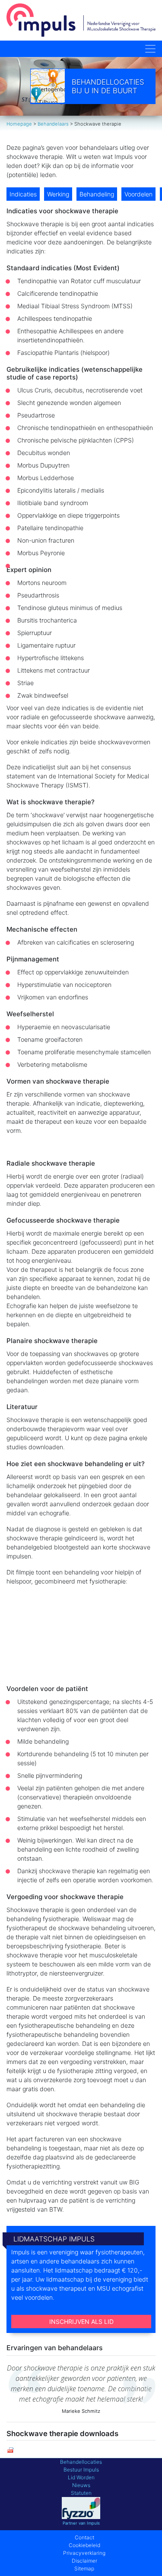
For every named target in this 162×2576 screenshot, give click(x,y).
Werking (58, 194)
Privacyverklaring (84, 2553)
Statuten (81, 2493)
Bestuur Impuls (81, 2470)
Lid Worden (81, 2477)
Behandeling (97, 194)
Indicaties (23, 194)
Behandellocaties (81, 2462)
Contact (84, 2537)
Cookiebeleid (84, 2545)
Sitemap (84, 2568)
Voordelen (138, 194)
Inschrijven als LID (81, 2322)
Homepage (19, 124)
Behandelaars (53, 124)
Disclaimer (84, 2561)
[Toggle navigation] (150, 49)
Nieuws (81, 2485)
